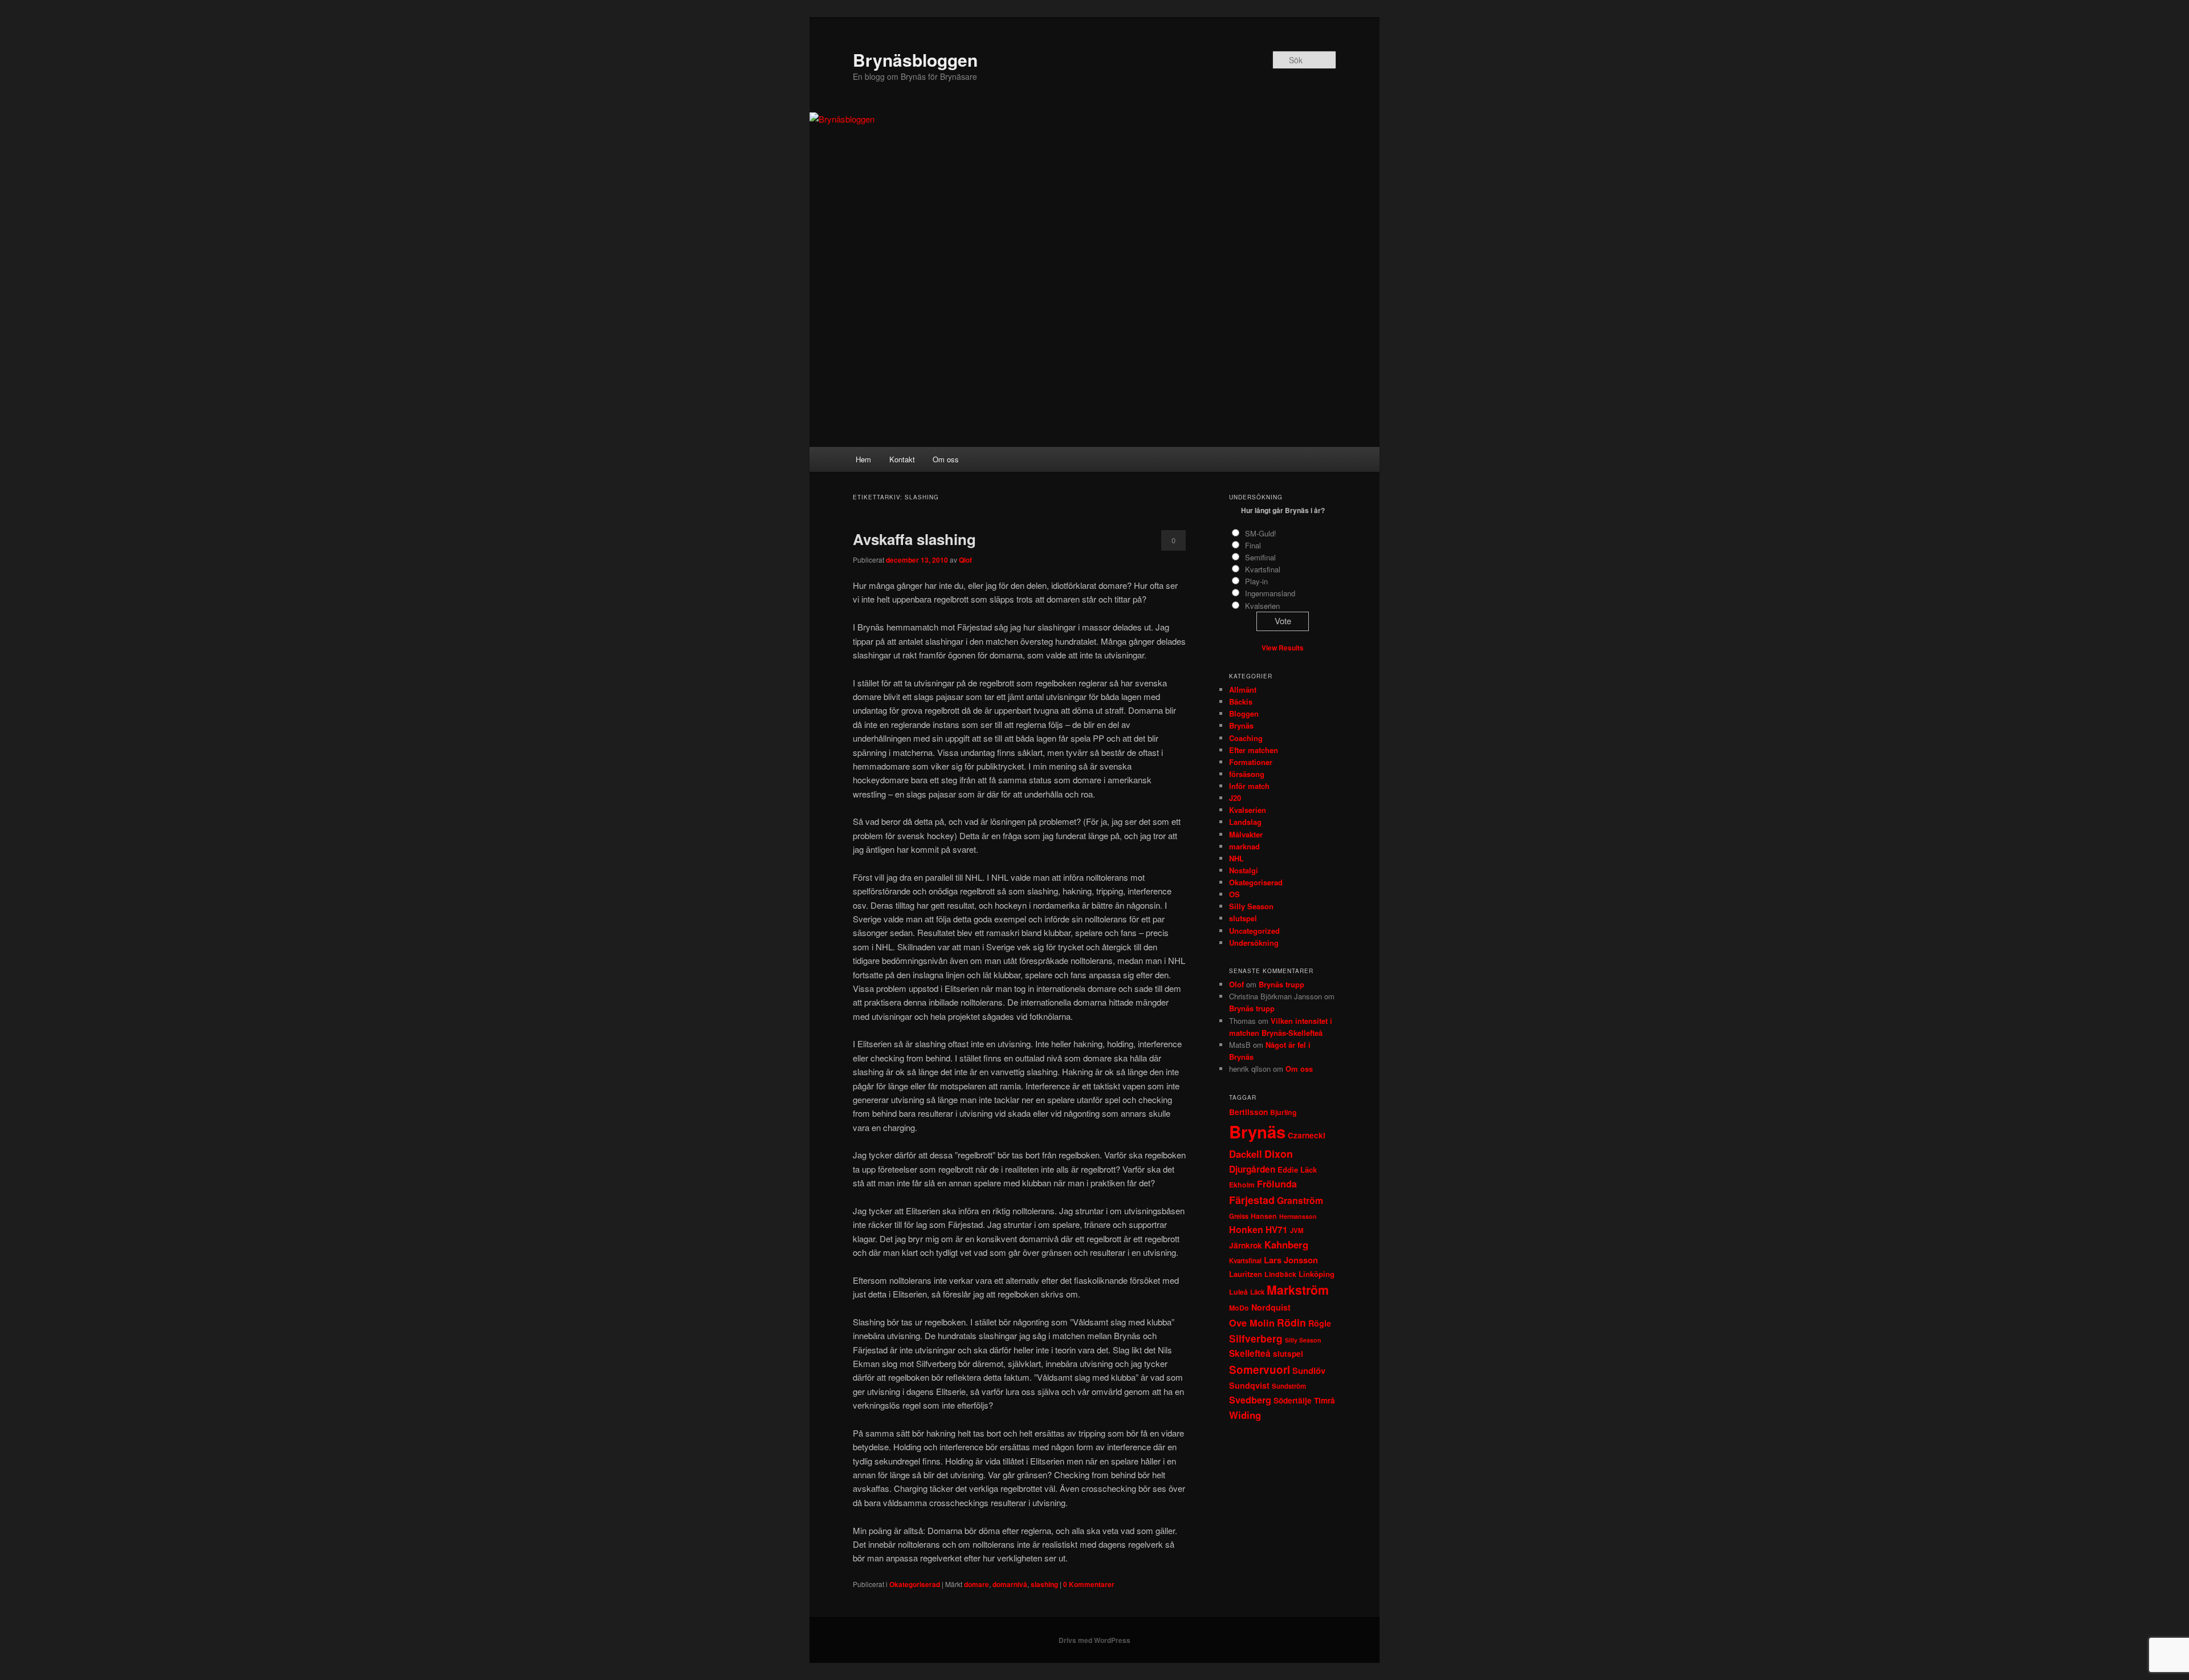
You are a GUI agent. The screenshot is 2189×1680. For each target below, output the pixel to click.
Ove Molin (1252, 1323)
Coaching (1246, 738)
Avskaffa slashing (914, 539)
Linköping (1317, 1274)
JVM (1297, 1230)
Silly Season (1251, 906)
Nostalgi (1244, 870)
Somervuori (1260, 1370)
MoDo (1239, 1308)
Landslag (1245, 822)
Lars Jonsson (1291, 1260)
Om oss (946, 459)
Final (1253, 545)
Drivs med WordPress (1094, 1640)
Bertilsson (1248, 1112)
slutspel (1243, 918)
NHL (1236, 858)
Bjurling (1283, 1112)
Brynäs (1241, 725)
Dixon (1279, 1154)
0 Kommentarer (1173, 543)
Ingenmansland (1270, 593)
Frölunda (1277, 1184)
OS (1234, 894)
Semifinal (1260, 557)
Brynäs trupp (1281, 984)
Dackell (1246, 1154)
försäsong (1247, 774)
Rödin (1291, 1322)
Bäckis (1241, 701)
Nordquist (1271, 1307)
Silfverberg (1256, 1339)
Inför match (1249, 786)
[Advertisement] (1094, 361)
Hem (863, 459)
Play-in (1256, 581)
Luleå (1238, 1292)
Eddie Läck (1297, 1170)
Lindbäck (1280, 1274)
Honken (1246, 1229)
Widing (1245, 1415)
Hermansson (1298, 1216)
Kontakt (902, 459)
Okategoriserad (915, 1584)
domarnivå (1010, 1584)
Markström (1298, 1290)
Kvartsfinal (1263, 569)
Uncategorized (1254, 931)
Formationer (1251, 762)
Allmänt (1243, 690)
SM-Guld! (1261, 533)
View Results (1283, 648)
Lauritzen (1246, 1274)
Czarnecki (1307, 1135)
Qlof (965, 560)
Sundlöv (1309, 1370)
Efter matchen (1254, 750)
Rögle (1320, 1323)
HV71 (1277, 1230)
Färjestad (1252, 1200)
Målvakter (1246, 834)
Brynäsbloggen (915, 60)
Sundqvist (1249, 1385)
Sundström (1289, 1386)
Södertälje (1293, 1400)
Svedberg (1250, 1400)
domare (976, 1584)
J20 (1235, 798)
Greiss (1239, 1216)
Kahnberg (1286, 1244)
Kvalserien (1262, 606)
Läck (1257, 1292)
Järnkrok (1246, 1245)
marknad (1244, 846)
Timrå (1325, 1400)
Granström (1300, 1200)
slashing (1044, 1584)
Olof (1236, 984)
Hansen (1264, 1216)
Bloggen (1244, 713)
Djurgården (1252, 1169)
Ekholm (1242, 1185)
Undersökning (1254, 943)
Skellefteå (1250, 1353)
